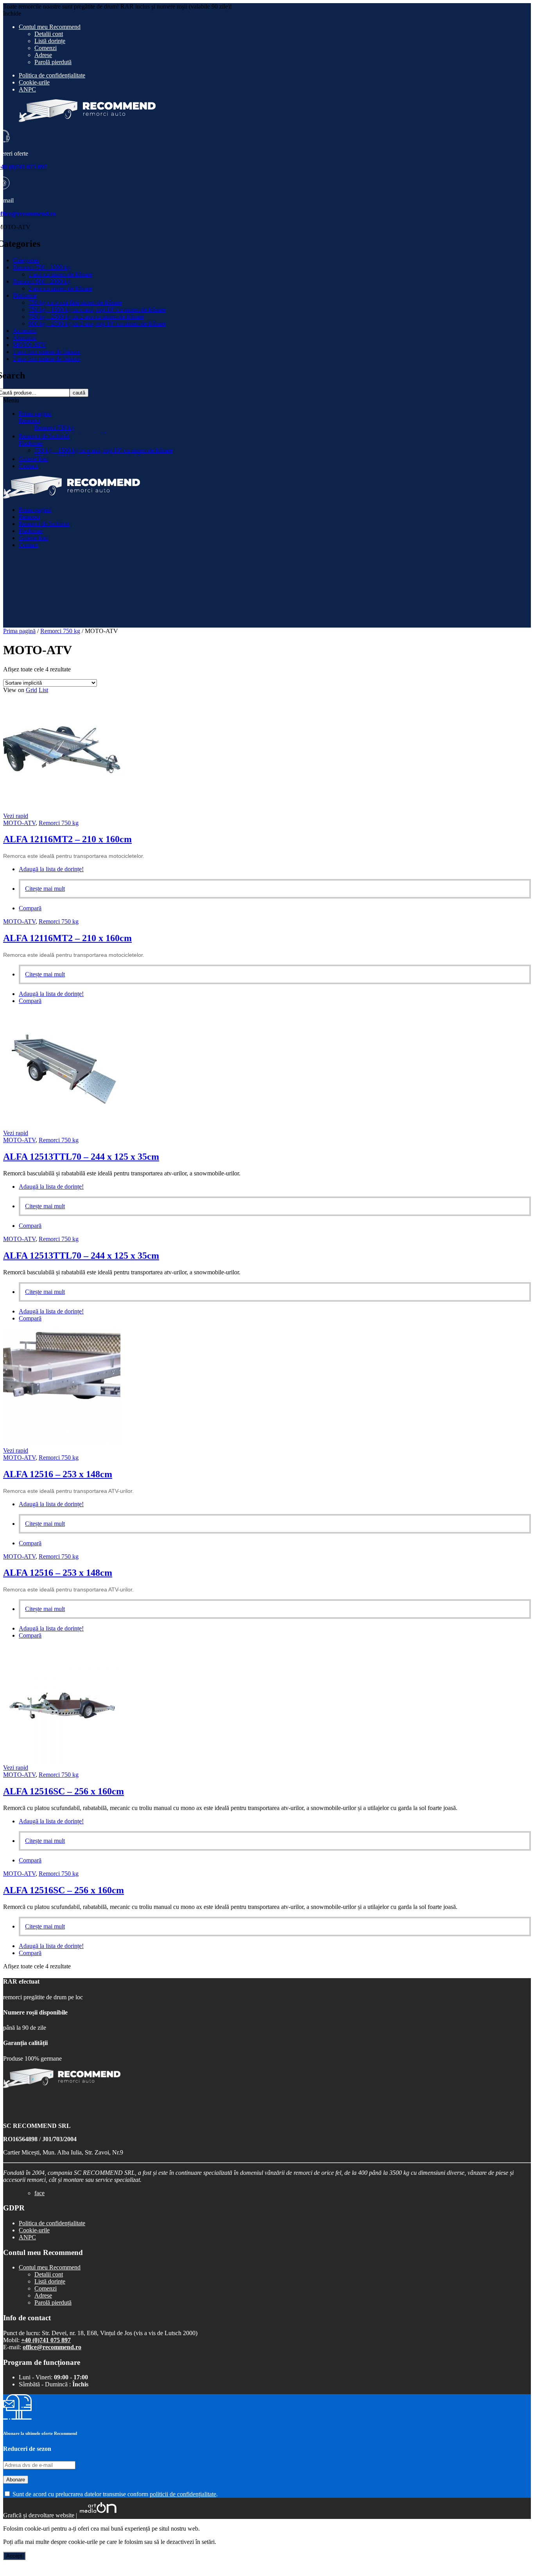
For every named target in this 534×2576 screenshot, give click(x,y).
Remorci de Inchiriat (44, 436)
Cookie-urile (34, 82)
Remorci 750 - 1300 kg (42, 267)
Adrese (43, 55)
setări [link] (208, 2542)
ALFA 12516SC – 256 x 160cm (64, 1791)
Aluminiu (25, 338)
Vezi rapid (16, 816)
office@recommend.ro (52, 2347)
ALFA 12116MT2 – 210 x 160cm (67, 839)
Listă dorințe (50, 41)
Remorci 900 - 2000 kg (42, 281)
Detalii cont (49, 34)
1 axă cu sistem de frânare (60, 274)
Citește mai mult (45, 889)
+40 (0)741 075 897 (46, 2340)
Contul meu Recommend (50, 27)
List (43, 690)
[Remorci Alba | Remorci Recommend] (72, 496)
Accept (14, 2556)
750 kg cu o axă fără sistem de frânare (75, 302)
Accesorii (25, 331)
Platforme (25, 295)
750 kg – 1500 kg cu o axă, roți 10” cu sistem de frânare (104, 450)
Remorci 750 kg (54, 428)
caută (79, 393)
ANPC (27, 89)
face (39, 2193)
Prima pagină (35, 413)
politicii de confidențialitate (183, 2494)
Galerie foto (33, 459)
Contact (28, 466)
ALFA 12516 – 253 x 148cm (58, 1474)
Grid (31, 690)
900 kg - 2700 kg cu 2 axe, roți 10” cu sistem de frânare (97, 324)
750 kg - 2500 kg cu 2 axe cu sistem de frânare (86, 317)
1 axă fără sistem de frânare (47, 352)
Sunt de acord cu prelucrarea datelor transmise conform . (114, 2494)
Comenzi (46, 48)
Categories (26, 260)
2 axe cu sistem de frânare (60, 288)
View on (14, 690)
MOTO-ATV (30, 345)
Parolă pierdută (53, 62)
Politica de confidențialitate (52, 75)
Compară (30, 908)
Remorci (29, 421)
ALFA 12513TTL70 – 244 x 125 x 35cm (81, 1157)
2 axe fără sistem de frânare (47, 359)
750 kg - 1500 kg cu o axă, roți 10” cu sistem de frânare (97, 309)
